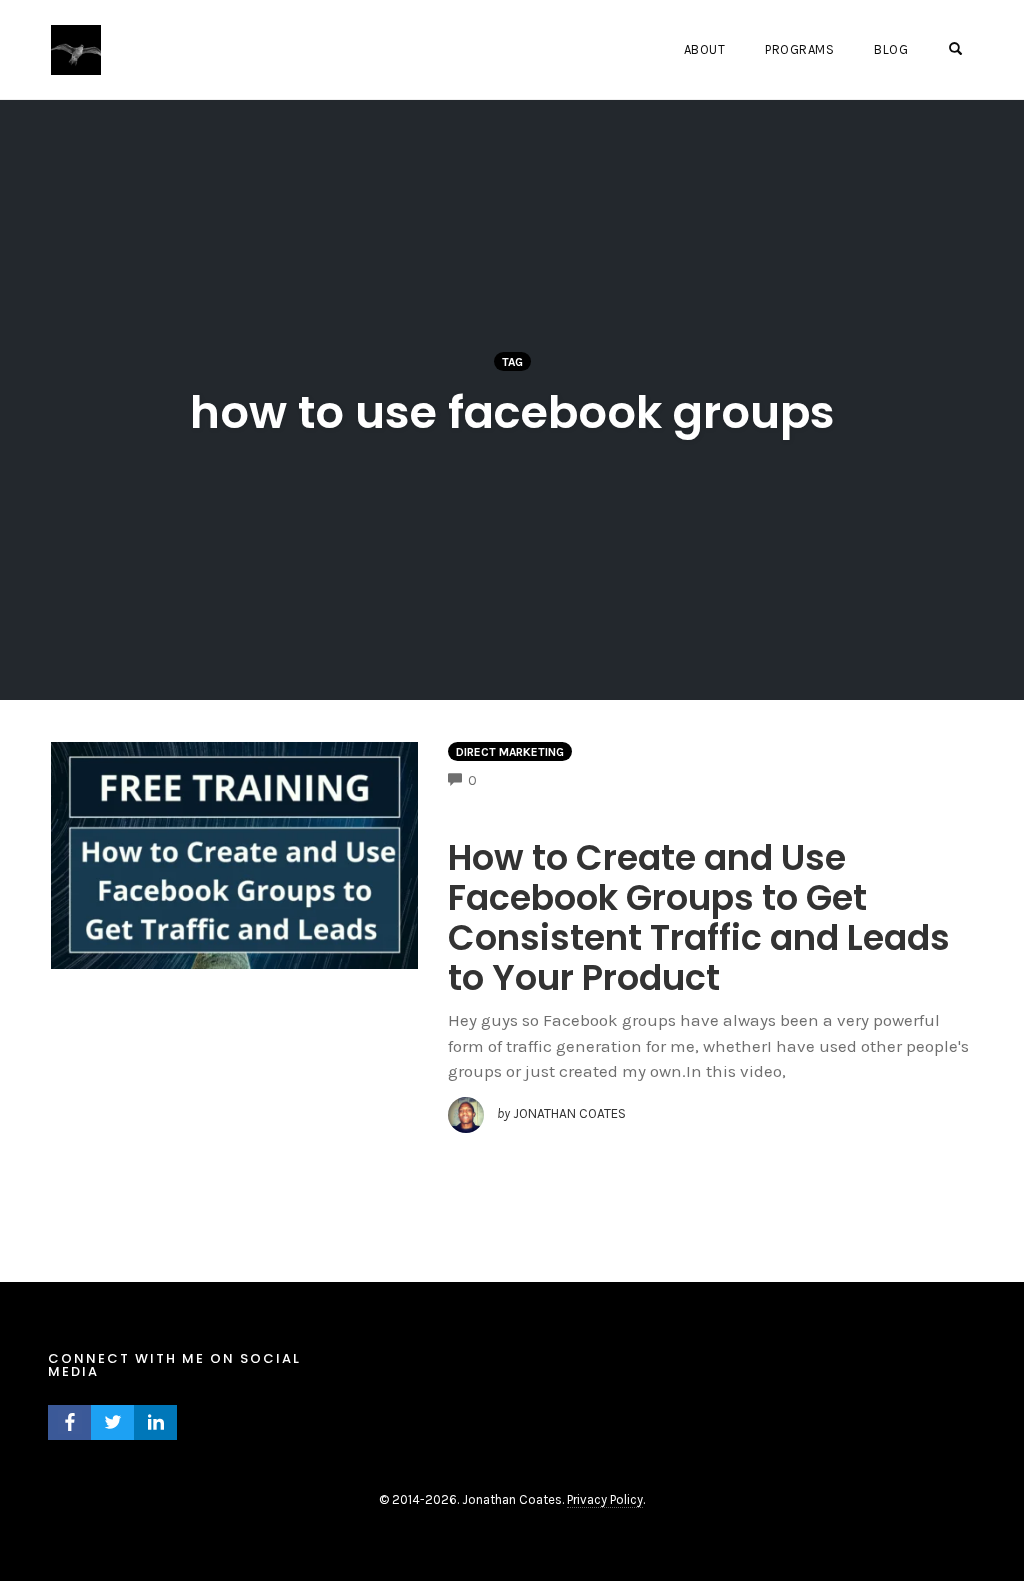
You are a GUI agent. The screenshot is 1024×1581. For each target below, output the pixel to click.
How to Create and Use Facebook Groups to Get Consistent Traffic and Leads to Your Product (699, 917)
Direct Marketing (510, 752)
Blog (891, 49)
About (705, 49)
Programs (799, 49)
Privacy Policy (605, 1499)
